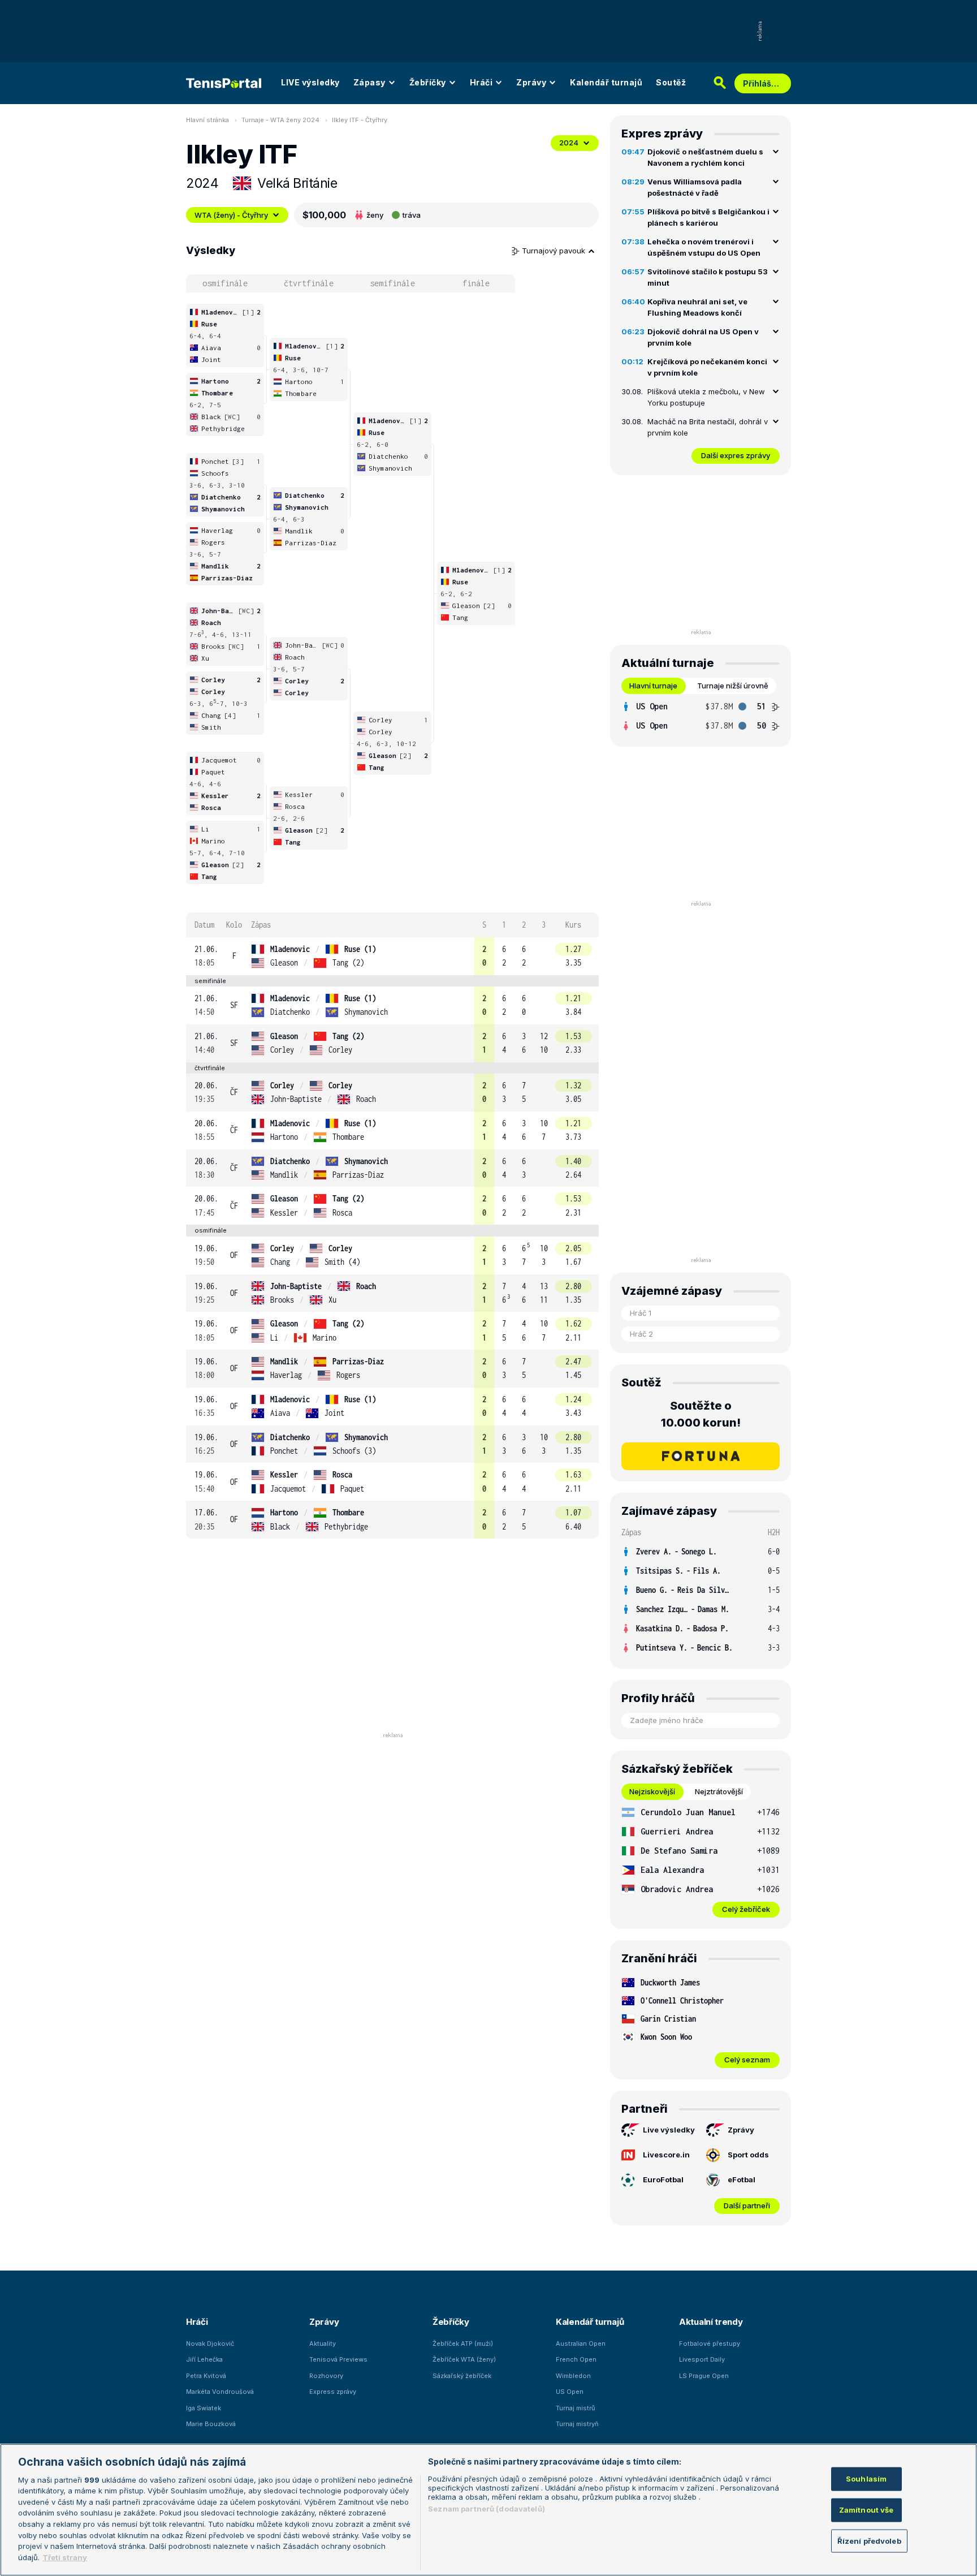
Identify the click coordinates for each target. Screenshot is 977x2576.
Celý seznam (747, 2060)
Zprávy (531, 82)
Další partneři (747, 2205)
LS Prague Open (704, 2376)
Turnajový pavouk (555, 251)
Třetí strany (65, 2557)
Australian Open (581, 2344)
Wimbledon (573, 2376)
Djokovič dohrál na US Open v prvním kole (703, 337)
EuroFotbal (663, 2179)
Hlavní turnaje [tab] (653, 686)
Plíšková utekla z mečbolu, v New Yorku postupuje (706, 397)
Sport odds (748, 2155)
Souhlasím (866, 2479)
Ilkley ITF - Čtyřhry (360, 120)
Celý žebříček (746, 1909)
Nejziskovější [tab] (652, 1791)
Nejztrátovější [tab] (719, 1791)
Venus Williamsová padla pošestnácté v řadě (695, 187)
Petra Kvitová (206, 2376)
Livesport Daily (702, 2359)
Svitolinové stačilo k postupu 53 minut (708, 277)
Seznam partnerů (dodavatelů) (487, 2509)
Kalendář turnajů (606, 82)
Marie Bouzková (211, 2424)
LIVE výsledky (310, 82)
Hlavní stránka (207, 120)
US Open (570, 2392)
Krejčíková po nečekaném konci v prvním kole (707, 367)
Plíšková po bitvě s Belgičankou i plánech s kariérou (708, 217)
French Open (576, 2359)
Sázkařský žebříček (462, 2376)
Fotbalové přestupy (710, 2344)
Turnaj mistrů (576, 2408)
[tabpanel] (701, 716)
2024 (569, 143)
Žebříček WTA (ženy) (464, 2359)
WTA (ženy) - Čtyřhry (231, 215)
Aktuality (323, 2344)
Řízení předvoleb (869, 2540)
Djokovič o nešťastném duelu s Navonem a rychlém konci (705, 157)
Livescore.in (666, 2155)
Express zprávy (333, 2392)
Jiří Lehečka (204, 2359)
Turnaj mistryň (577, 2424)
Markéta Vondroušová (220, 2392)
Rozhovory (326, 2376)
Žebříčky (428, 82)
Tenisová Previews (338, 2359)
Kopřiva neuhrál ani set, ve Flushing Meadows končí (697, 307)
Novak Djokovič (210, 2344)
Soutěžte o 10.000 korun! (701, 1414)
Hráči (481, 82)
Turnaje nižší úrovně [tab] (733, 686)
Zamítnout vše (866, 2509)
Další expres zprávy (736, 455)
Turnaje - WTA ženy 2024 (280, 120)
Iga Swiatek (204, 2408)
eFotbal (742, 2179)
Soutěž (671, 82)
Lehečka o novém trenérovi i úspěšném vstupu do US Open (704, 247)
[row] (392, 956)
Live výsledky (669, 2130)
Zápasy (369, 82)
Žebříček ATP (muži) (463, 2344)
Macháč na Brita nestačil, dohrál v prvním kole (708, 427)
